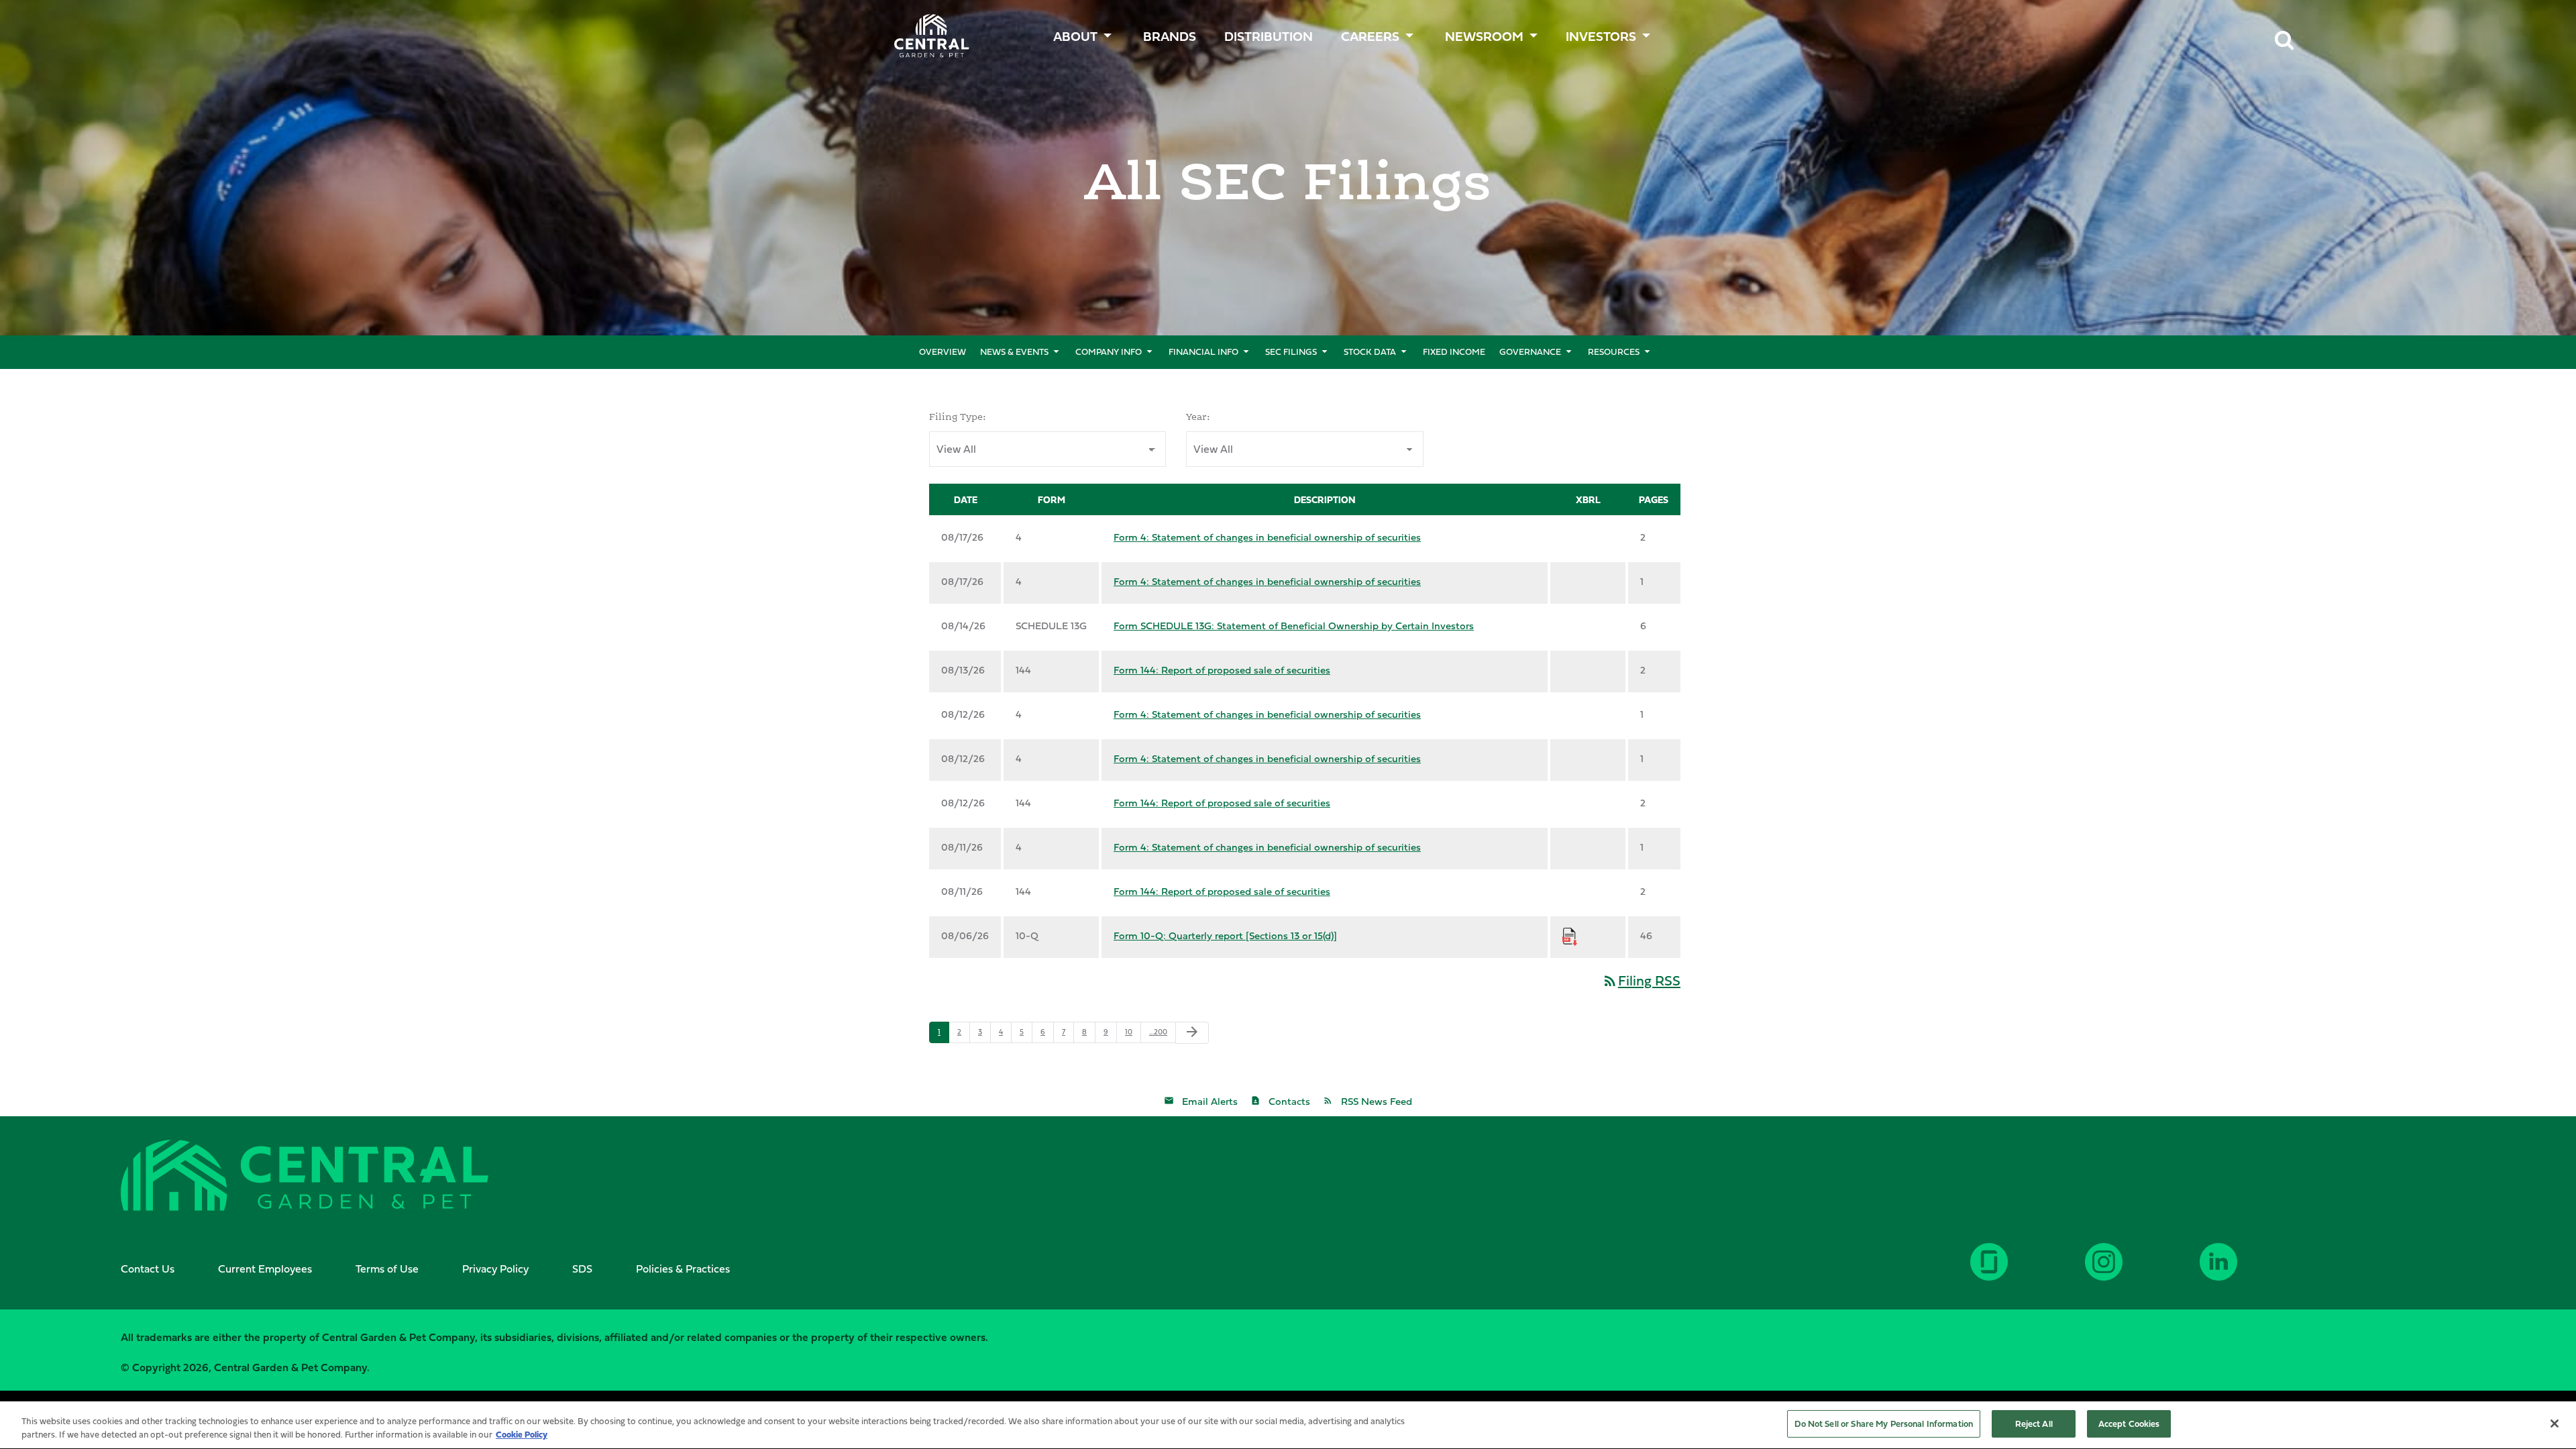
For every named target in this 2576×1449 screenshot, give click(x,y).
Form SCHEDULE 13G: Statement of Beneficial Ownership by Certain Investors (1294, 626)
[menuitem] (1171, 33)
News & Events (1014, 352)
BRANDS (1170, 36)
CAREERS (1370, 36)
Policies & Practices (683, 1269)
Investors (1601, 36)
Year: (1198, 417)
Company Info (1109, 352)
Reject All (2034, 1424)
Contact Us (148, 1269)
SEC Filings (1291, 352)
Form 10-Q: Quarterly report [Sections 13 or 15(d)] (1225, 935)
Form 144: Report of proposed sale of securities (1222, 670)
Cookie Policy (522, 1434)
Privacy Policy (495, 1269)
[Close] (2555, 1424)
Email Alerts (1210, 1101)
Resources (1614, 352)
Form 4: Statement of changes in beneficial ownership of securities (1267, 537)
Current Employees (265, 1269)
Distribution (1269, 36)
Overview (943, 352)
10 (1129, 1032)
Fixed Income (1454, 352)
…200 (1158, 1032)
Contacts (1289, 1101)
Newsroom (1484, 36)
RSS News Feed (1377, 1101)
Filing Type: (958, 417)
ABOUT (1075, 36)
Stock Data (1370, 352)
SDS (582, 1269)
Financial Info (1203, 352)
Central (924, 31)
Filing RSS (1641, 980)
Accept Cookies (2129, 1424)
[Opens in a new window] (2257, 1272)
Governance (1530, 352)
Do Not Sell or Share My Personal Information (1884, 1424)
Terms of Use (387, 1269)
